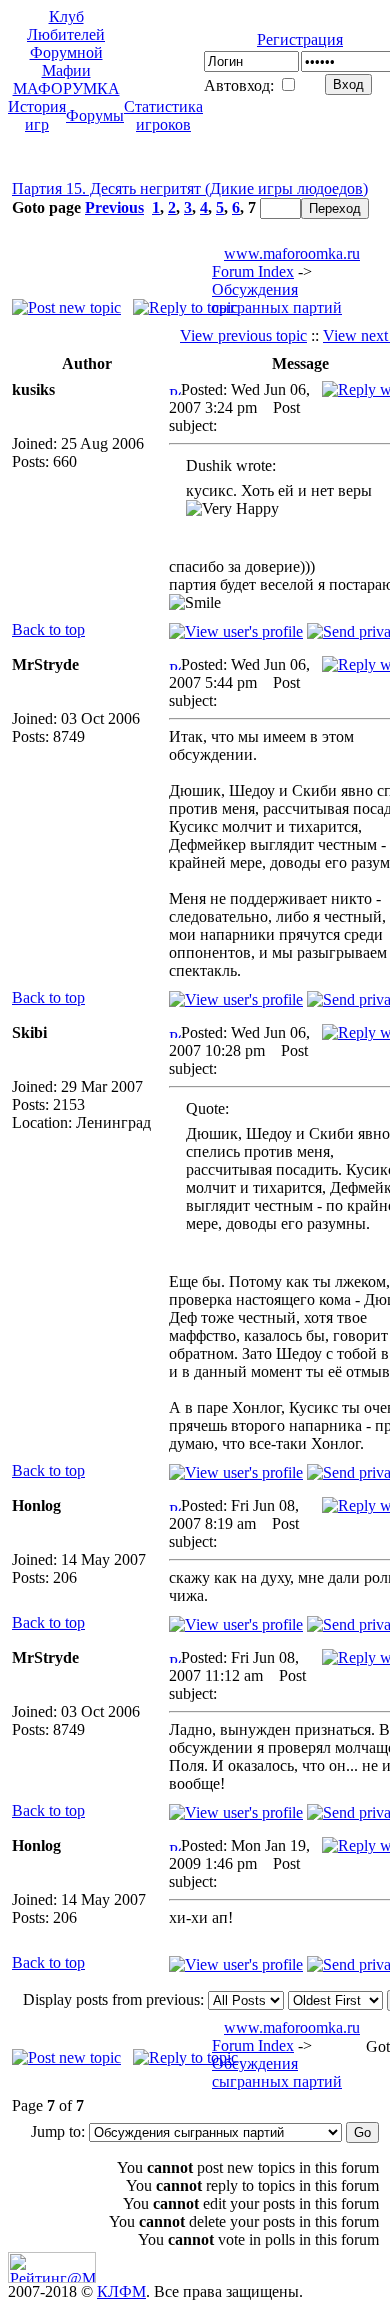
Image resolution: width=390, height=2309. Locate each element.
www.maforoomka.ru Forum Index (286, 262)
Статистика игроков (163, 115)
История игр (37, 115)
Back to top (48, 629)
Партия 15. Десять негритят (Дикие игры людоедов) (190, 188)
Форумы (95, 115)
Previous (114, 207)
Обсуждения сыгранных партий (277, 298)
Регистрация (300, 39)
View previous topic (243, 335)
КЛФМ (121, 2291)
